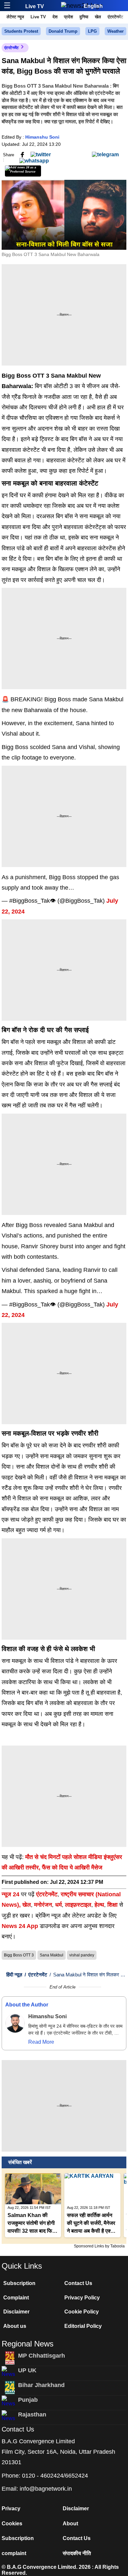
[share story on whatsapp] (34, 160)
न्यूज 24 (11, 1894)
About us (15, 2326)
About (70, 2524)
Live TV (35, 6)
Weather (116, 31)
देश (55, 17)
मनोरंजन (43, 1905)
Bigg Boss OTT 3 (19, 1955)
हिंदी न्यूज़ (14, 1975)
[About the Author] (15, 2023)
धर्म (58, 1905)
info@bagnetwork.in (46, 2489)
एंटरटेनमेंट (115, 17)
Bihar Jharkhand (41, 2385)
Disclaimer (16, 2312)
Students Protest (21, 31)
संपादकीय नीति (77, 2553)
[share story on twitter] (41, 154)
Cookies (12, 2524)
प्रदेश (68, 17)
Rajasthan (32, 2414)
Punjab (28, 2400)
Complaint (16, 2298)
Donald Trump (63, 31)
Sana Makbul (52, 1955)
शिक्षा (112, 1905)
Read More (41, 2042)
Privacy (11, 2508)
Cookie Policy (82, 2312)
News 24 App (21, 1926)
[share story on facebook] (22, 154)
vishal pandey (82, 1955)
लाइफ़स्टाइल (78, 1905)
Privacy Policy (82, 2298)
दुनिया (84, 17)
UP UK (27, 2370)
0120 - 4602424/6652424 (55, 2476)
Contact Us (78, 2283)
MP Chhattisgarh (42, 2356)
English (93, 6)
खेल (98, 17)
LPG (92, 31)
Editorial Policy (83, 2326)
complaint (14, 2553)
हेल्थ (99, 1905)
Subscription (19, 2283)
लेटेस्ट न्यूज (15, 17)
